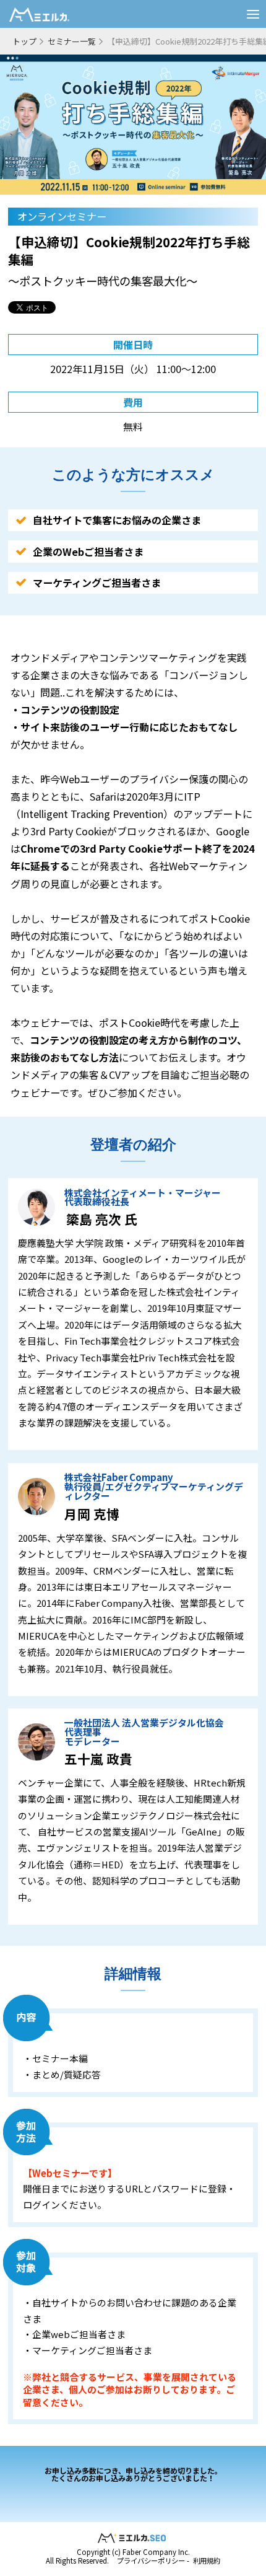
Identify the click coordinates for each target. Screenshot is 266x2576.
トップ (24, 41)
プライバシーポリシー (151, 2561)
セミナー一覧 (72, 41)
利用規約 (207, 2561)
